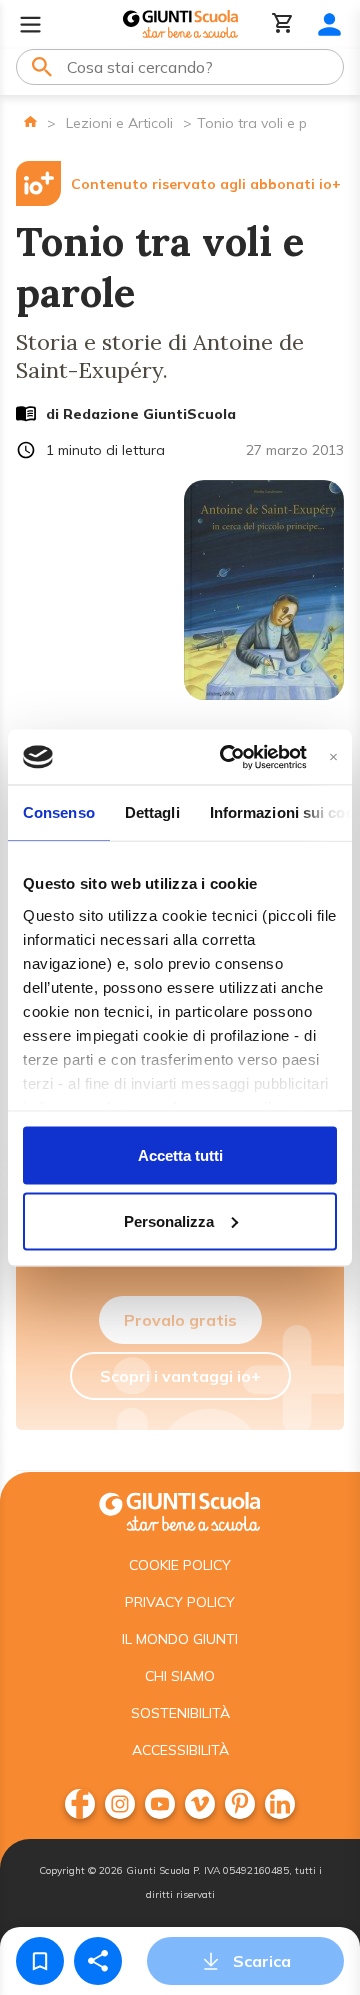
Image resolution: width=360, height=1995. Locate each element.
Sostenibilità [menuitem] (180, 1713)
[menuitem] (80, 1804)
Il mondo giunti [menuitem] (180, 1639)
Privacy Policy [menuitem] (180, 1602)
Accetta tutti (180, 1155)
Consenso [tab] (59, 812)
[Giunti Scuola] (180, 24)
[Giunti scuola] (180, 1509)
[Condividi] (98, 1961)
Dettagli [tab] (152, 812)
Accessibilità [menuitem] (180, 1750)
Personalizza (169, 1220)
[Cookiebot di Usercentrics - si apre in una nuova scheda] (228, 757)
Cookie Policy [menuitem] (180, 1565)
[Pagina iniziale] (30, 121)
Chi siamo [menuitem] (180, 1676)
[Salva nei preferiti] (40, 1961)
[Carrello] (283, 24)
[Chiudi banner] (333, 756)
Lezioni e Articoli (119, 123)
